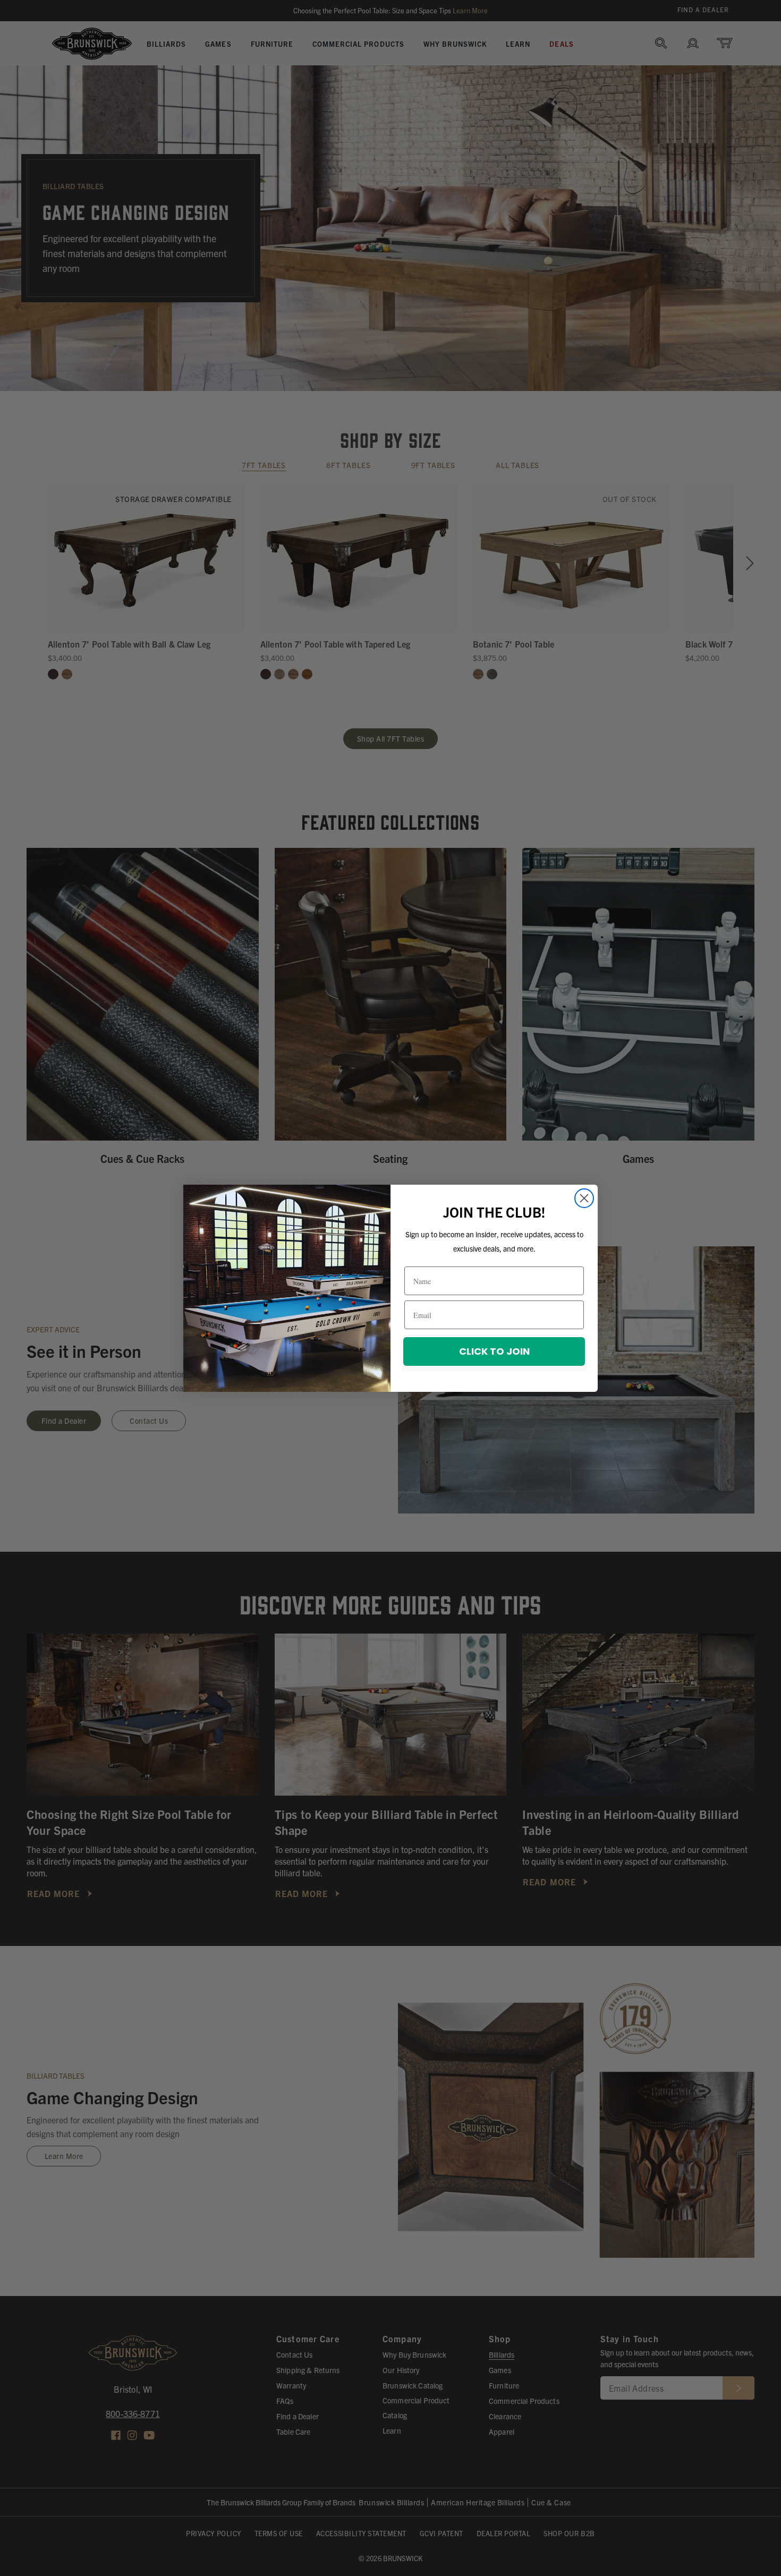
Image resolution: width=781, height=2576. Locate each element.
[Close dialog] (584, 1198)
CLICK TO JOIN (494, 1351)
